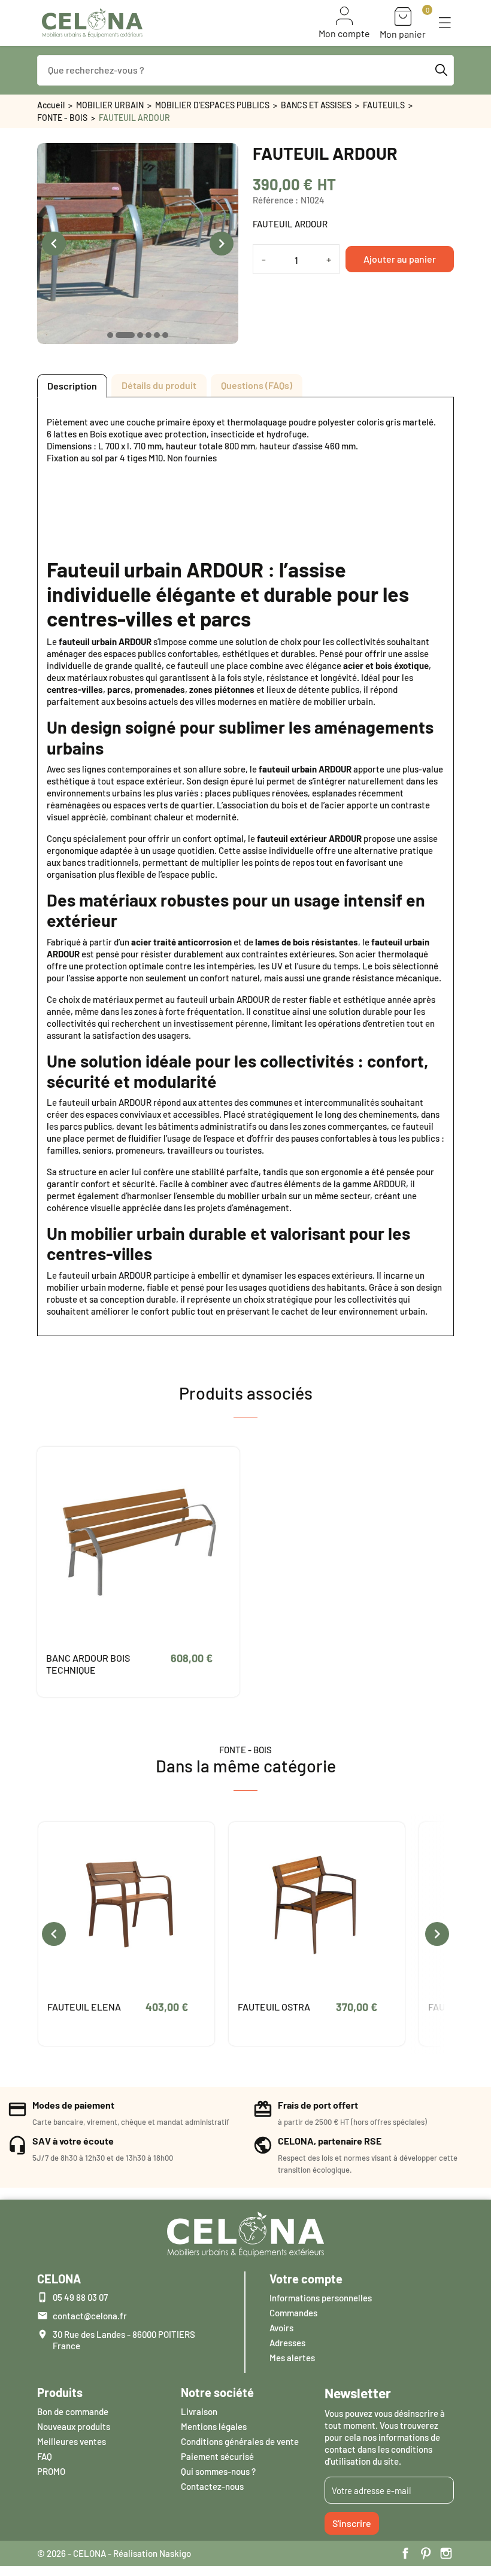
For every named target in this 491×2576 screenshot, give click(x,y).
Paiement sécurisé (217, 2456)
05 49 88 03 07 (80, 2297)
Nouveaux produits (74, 2426)
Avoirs (281, 2328)
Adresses (287, 2343)
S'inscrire (352, 2523)
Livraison (199, 2411)
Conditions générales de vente (240, 2441)
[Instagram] (446, 2553)
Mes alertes (292, 2358)
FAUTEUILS (384, 105)
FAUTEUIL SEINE (273, 2007)
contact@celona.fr (90, 2316)
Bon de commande (73, 2411)
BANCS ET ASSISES (316, 105)
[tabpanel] (245, 866)
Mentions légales (214, 2426)
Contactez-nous (212, 2486)
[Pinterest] (426, 2553)
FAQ (45, 2456)
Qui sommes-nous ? (218, 2471)
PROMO (51, 2471)
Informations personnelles (321, 2298)
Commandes (293, 2313)
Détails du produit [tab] (159, 385)
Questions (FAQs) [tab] (257, 385)
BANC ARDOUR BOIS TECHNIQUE (88, 1664)
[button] (445, 23)
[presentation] (54, 244)
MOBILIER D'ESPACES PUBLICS (212, 105)
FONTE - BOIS (62, 118)
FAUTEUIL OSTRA (84, 2007)
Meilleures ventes (72, 2441)
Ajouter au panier (400, 259)
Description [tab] (72, 386)
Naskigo (175, 2553)
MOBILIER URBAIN (110, 105)
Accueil (51, 105)
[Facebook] (405, 2553)
